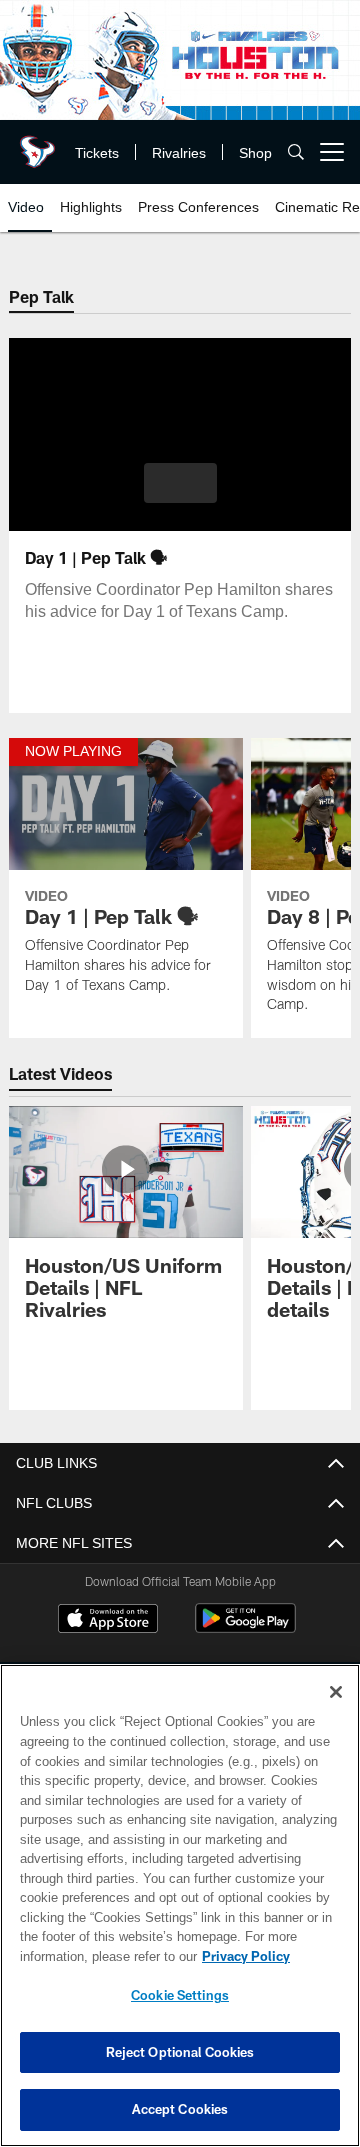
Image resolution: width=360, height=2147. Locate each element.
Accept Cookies (180, 2109)
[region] (180, 1905)
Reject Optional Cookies (180, 2052)
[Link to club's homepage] (35, 144)
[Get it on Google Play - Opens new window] (245, 1629)
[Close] (336, 1692)
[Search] (296, 152)
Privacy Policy (246, 1956)
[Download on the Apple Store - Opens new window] (108, 1621)
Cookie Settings (180, 1995)
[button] (180, 483)
